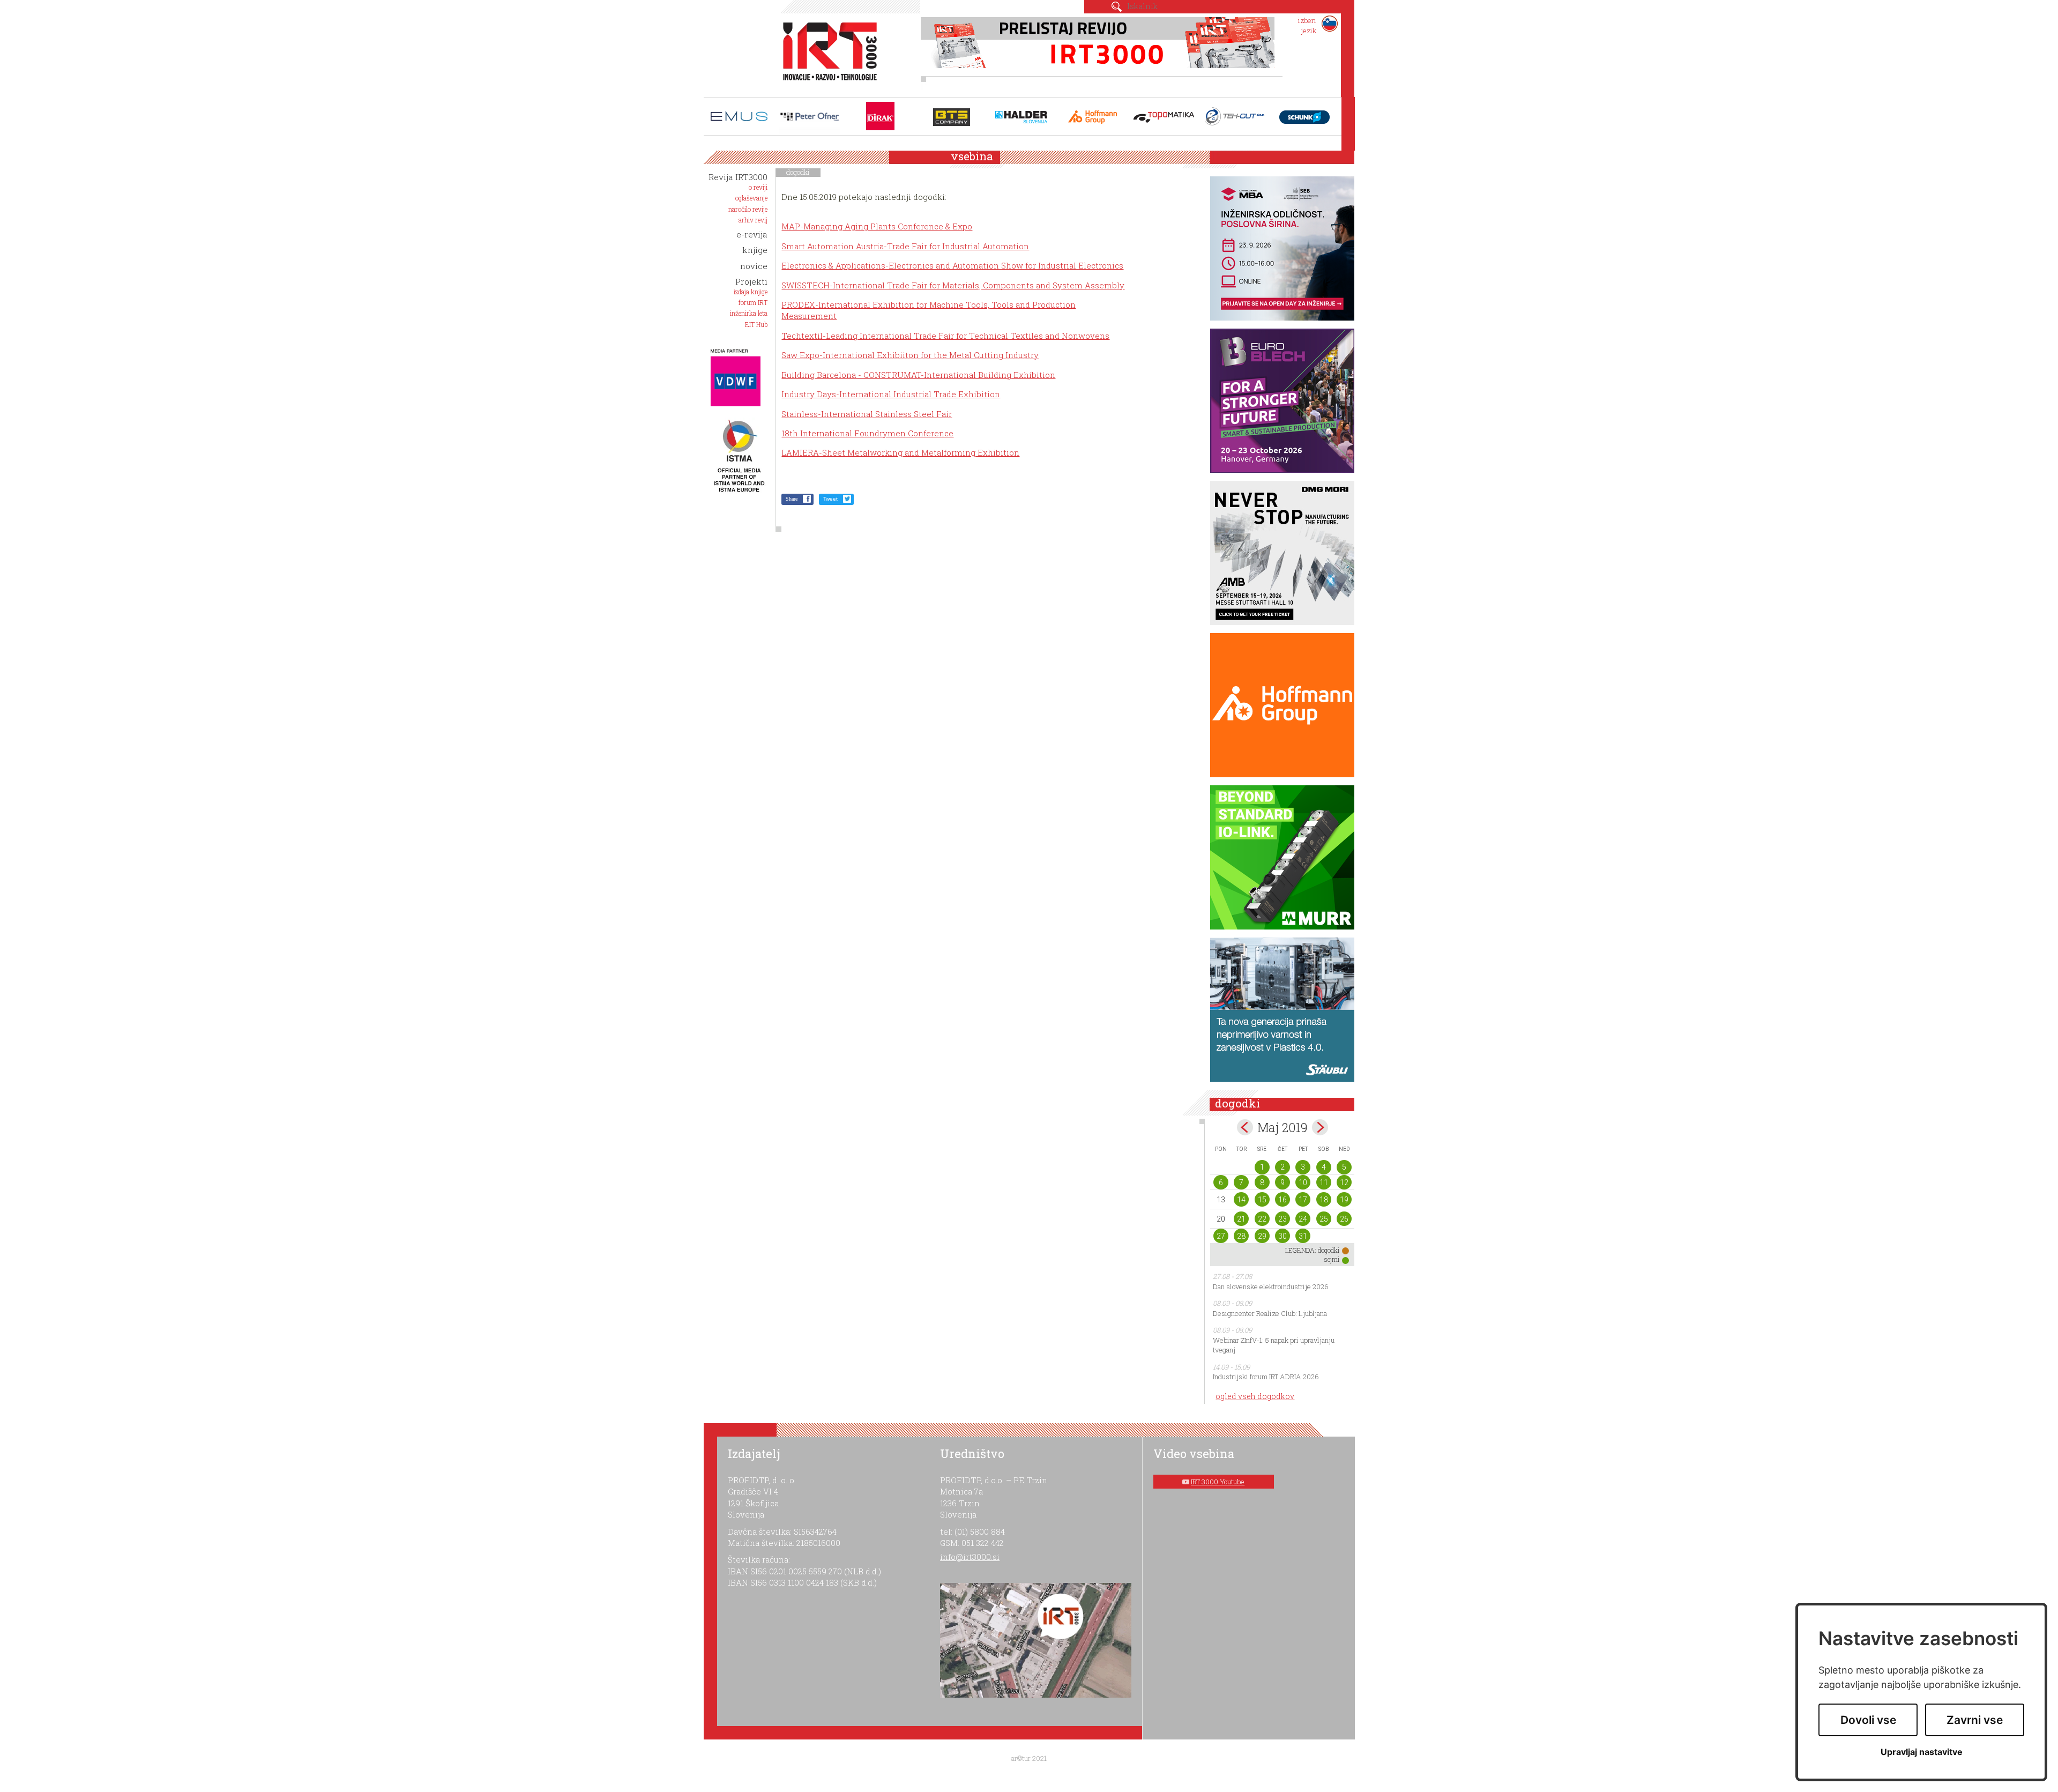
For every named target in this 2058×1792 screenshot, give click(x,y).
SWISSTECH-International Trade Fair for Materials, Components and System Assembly (953, 285)
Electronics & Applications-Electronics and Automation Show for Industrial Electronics (952, 265)
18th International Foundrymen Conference (867, 433)
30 (1282, 1236)
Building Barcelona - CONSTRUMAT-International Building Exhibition (918, 375)
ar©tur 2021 (1029, 1758)
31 (1303, 1236)
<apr (1245, 1127)
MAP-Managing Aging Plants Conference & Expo (877, 226)
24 (1303, 1219)
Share (792, 499)
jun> (1320, 1127)
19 (1344, 1200)
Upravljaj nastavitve (1922, 1752)
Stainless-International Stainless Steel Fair (867, 414)
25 (1324, 1219)
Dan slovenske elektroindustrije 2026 (1271, 1287)
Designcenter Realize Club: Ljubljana (1270, 1313)
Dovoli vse (1868, 1720)
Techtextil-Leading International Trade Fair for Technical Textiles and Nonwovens (945, 336)
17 (1303, 1200)
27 (1221, 1236)
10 (1303, 1183)
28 (1241, 1236)
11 (1324, 1183)
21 (1241, 1219)
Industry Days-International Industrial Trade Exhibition (891, 394)
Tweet (830, 499)
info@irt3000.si (970, 1557)
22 (1262, 1219)
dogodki (798, 172)
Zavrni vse (1975, 1720)
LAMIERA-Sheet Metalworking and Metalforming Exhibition (900, 452)
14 (1241, 1200)
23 (1282, 1219)
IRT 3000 (826, 53)
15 (1262, 1200)
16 (1282, 1200)
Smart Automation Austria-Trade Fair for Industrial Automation (905, 246)
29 (1262, 1236)
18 (1324, 1200)
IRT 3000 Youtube (1218, 1482)
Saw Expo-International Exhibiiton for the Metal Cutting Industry (910, 355)
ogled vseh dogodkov (1255, 1396)
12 (1344, 1183)
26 (1344, 1219)
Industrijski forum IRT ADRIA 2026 (1266, 1377)
